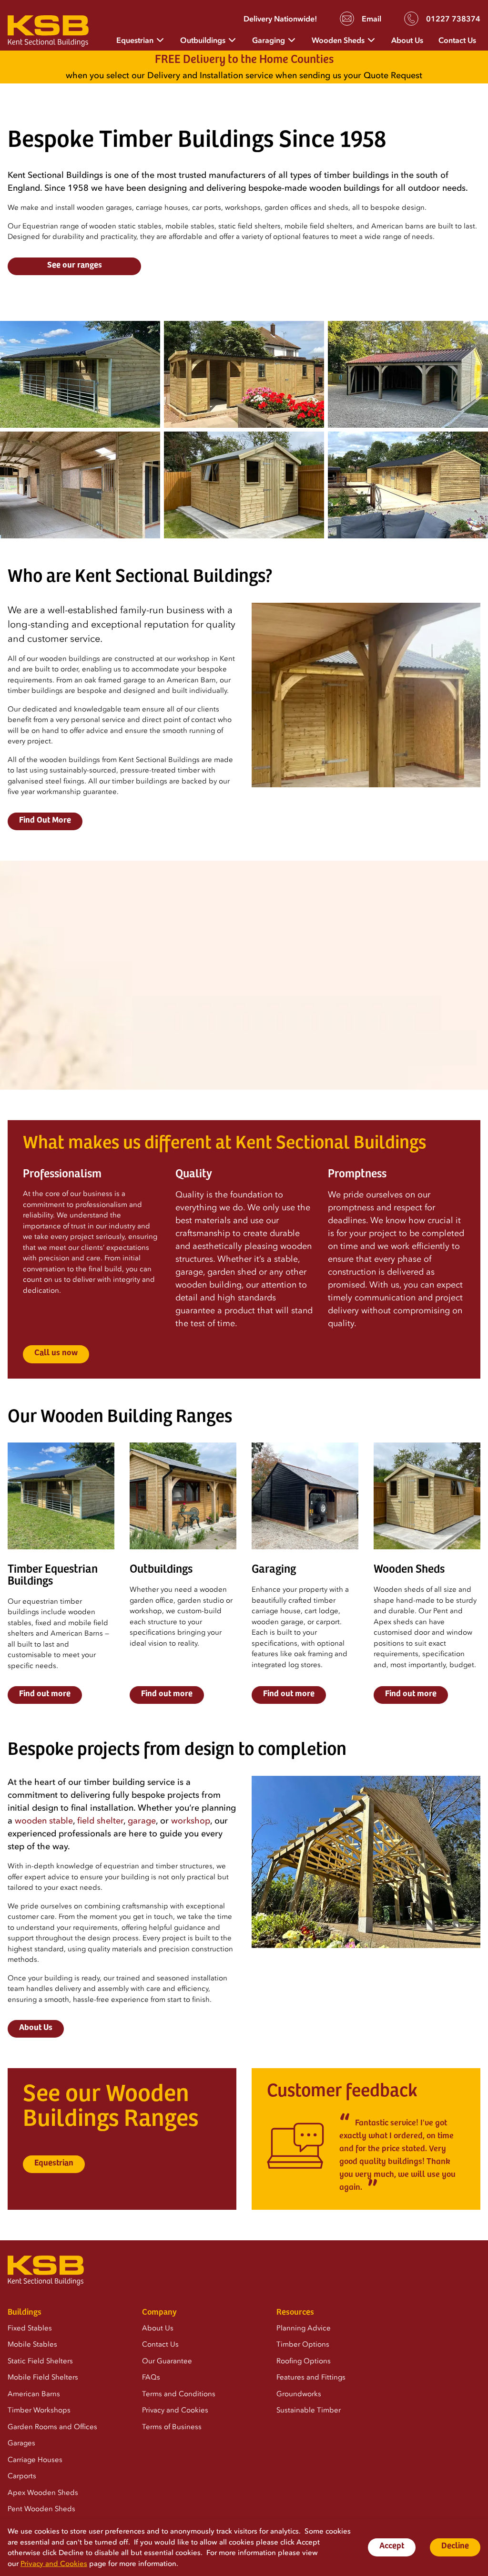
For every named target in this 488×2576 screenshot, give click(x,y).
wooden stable (44, 1821)
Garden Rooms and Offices (52, 2427)
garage (142, 1821)
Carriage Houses (35, 2460)
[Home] (48, 33)
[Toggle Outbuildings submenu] (232, 39)
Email (371, 19)
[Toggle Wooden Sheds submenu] (371, 39)
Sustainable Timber (309, 2410)
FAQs (151, 2377)
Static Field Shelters (40, 2361)
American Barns (34, 2394)
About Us (407, 40)
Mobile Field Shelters (43, 2377)
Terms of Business (172, 2427)
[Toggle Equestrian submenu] (160, 39)
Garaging (269, 40)
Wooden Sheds (338, 40)
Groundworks (299, 2394)
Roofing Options (304, 2361)
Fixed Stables (30, 2328)
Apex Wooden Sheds (43, 2493)
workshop (191, 1821)
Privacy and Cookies (54, 2564)
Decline (455, 2546)
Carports (22, 2476)
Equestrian (135, 40)
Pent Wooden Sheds (41, 2509)
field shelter (100, 1821)
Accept (392, 2546)
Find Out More (45, 821)
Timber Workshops (39, 2410)
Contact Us (457, 40)
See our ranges (75, 266)
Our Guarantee (167, 2361)
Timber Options (303, 2344)
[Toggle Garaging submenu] (292, 39)
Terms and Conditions (179, 2394)
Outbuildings (203, 40)
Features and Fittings (311, 2377)
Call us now (56, 1353)
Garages (21, 2443)
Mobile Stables (32, 2344)
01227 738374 (453, 19)
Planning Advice (304, 2328)
